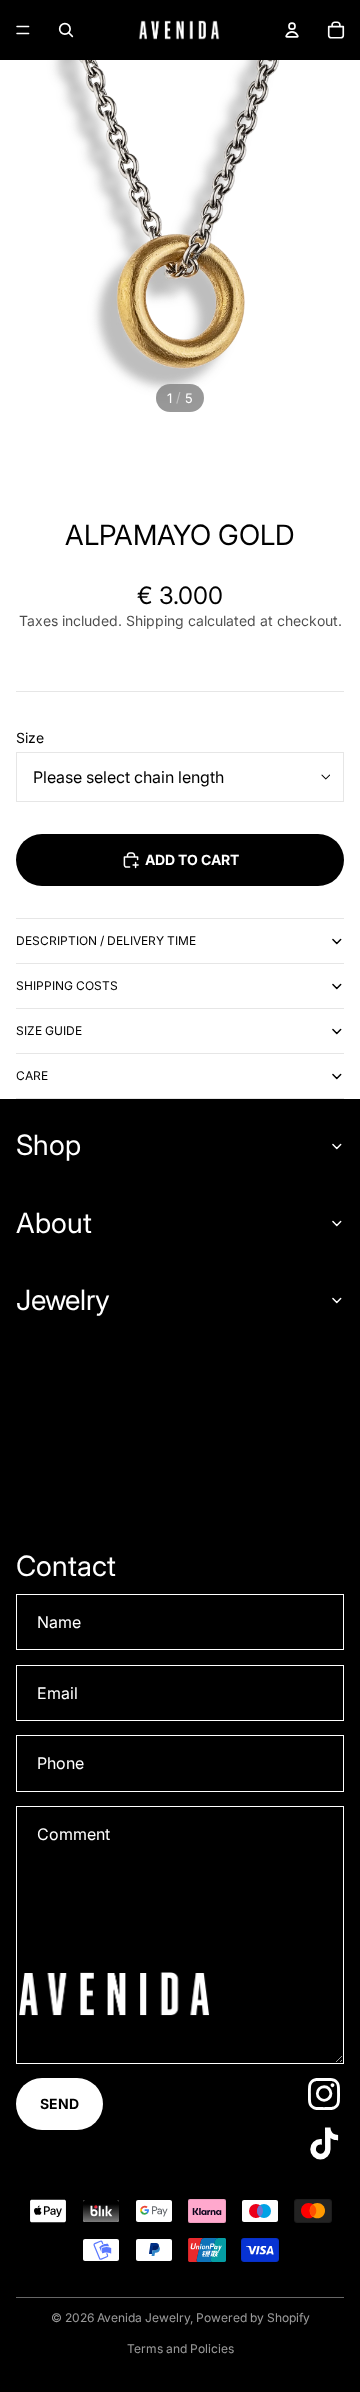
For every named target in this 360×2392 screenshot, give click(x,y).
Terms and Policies (180, 2348)
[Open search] (66, 30)
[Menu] (23, 30)
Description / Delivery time (106, 940)
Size (30, 737)
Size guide (49, 1030)
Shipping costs (67, 985)
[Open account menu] (292, 30)
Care (32, 1075)
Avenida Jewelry (143, 2317)
